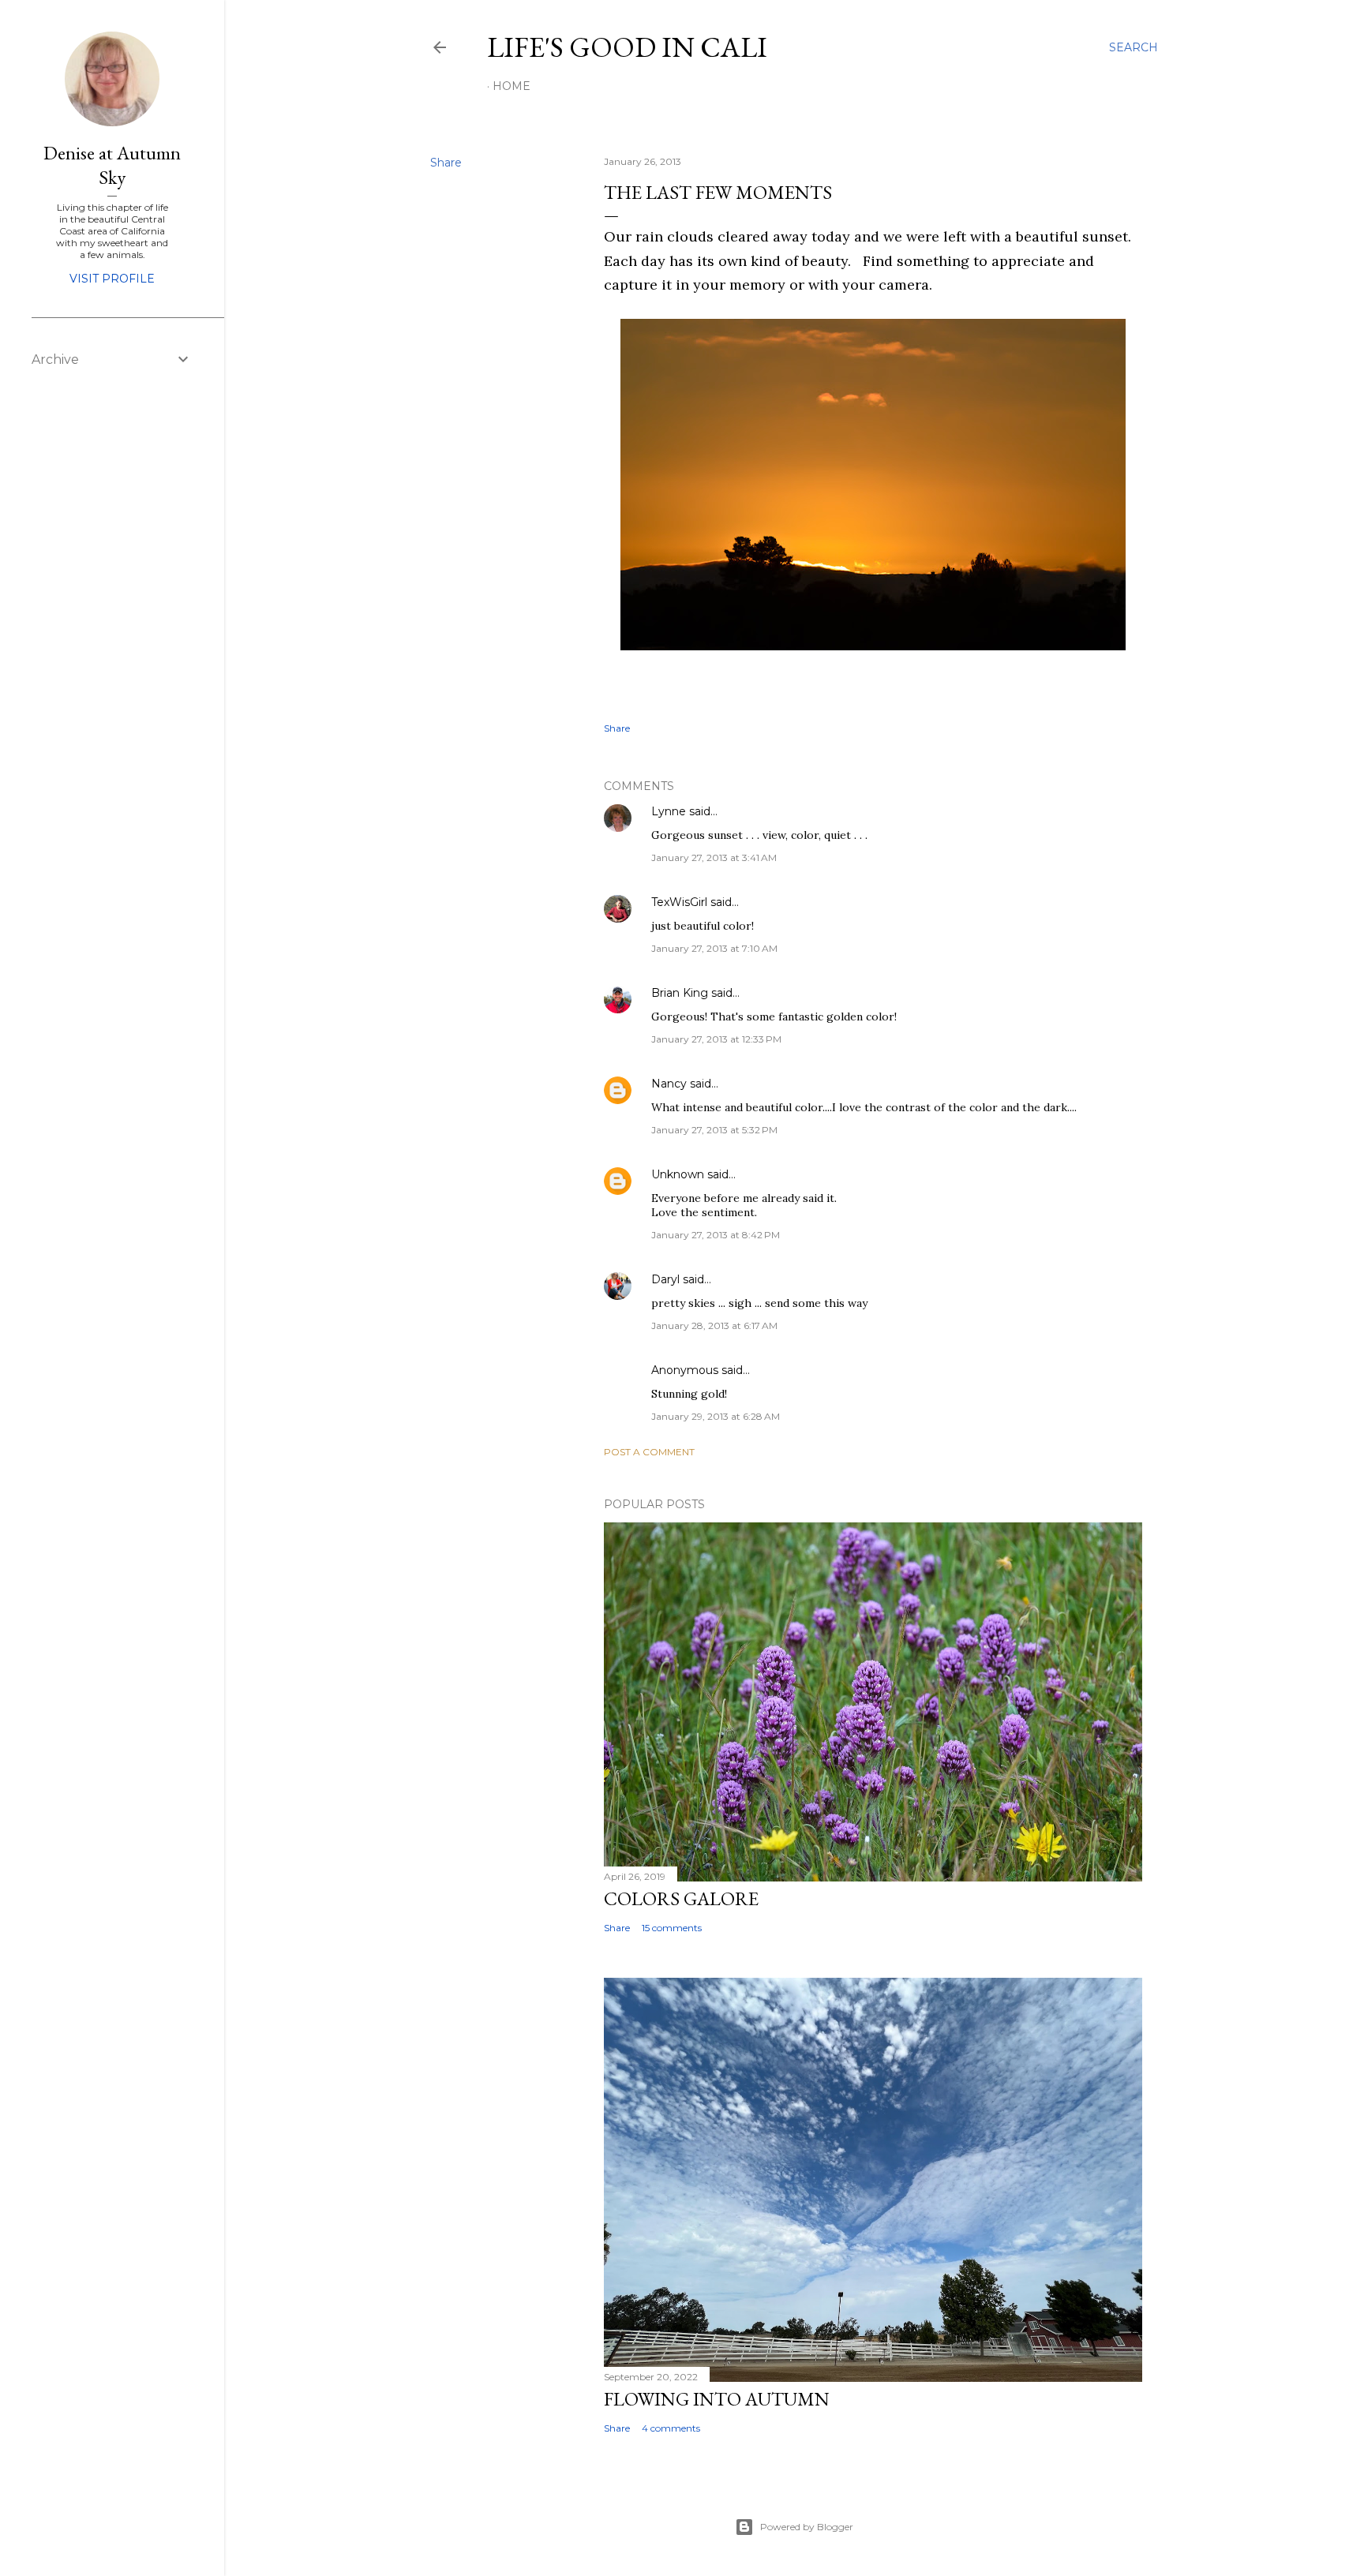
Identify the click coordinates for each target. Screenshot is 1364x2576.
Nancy (669, 1084)
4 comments (671, 2428)
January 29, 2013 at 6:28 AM (716, 1416)
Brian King (680, 993)
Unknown (678, 1174)
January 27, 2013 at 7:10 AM (714, 948)
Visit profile (112, 279)
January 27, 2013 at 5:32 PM (714, 1130)
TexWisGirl (679, 902)
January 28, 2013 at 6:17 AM (714, 1325)
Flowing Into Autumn (717, 2399)
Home (511, 86)
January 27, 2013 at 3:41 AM (714, 857)
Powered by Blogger (807, 2527)
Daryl (665, 1279)
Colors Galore (681, 1898)
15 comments (672, 1928)
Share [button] (446, 163)
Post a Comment (649, 1452)
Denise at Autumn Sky (112, 165)
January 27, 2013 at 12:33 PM (716, 1039)
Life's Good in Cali (627, 47)
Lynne (669, 811)
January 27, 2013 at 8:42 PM (716, 1235)
